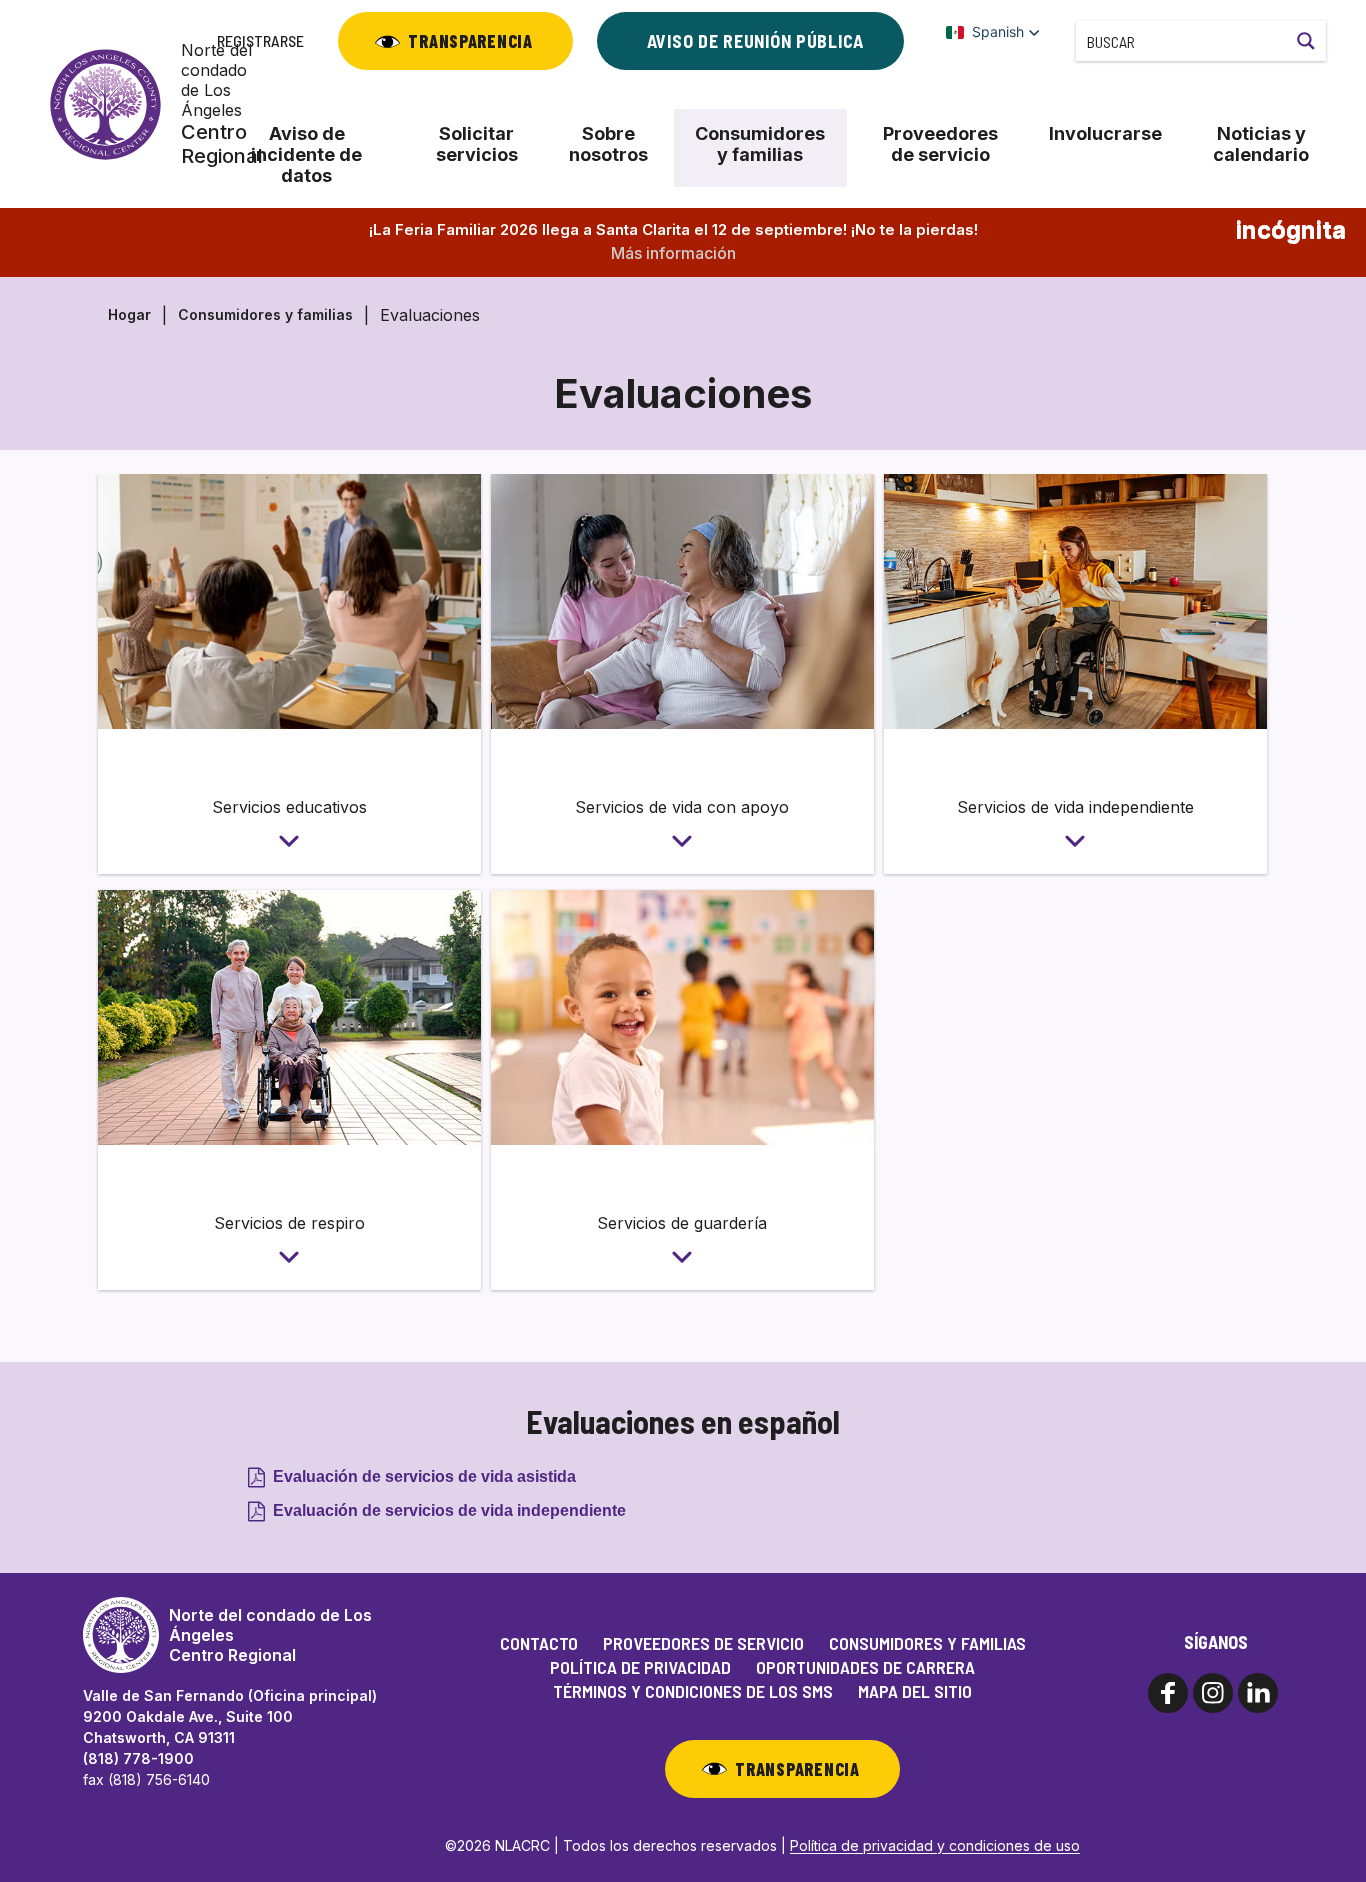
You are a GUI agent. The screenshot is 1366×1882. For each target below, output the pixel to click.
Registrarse (260, 40)
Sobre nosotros (608, 144)
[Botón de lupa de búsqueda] (1306, 41)
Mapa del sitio (915, 1691)
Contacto (539, 1643)
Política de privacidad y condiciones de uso (935, 1845)
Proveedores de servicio (940, 144)
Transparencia (470, 41)
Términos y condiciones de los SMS (693, 1691)
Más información (673, 253)
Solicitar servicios (477, 144)
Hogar (129, 314)
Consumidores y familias (760, 144)
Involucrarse (1105, 133)
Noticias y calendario (1261, 144)
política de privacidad (640, 1667)
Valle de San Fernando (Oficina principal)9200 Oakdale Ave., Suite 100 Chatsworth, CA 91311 (230, 1716)
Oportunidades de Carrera (865, 1667)
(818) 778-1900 (138, 1758)
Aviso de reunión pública (755, 41)
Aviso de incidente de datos (306, 154)
